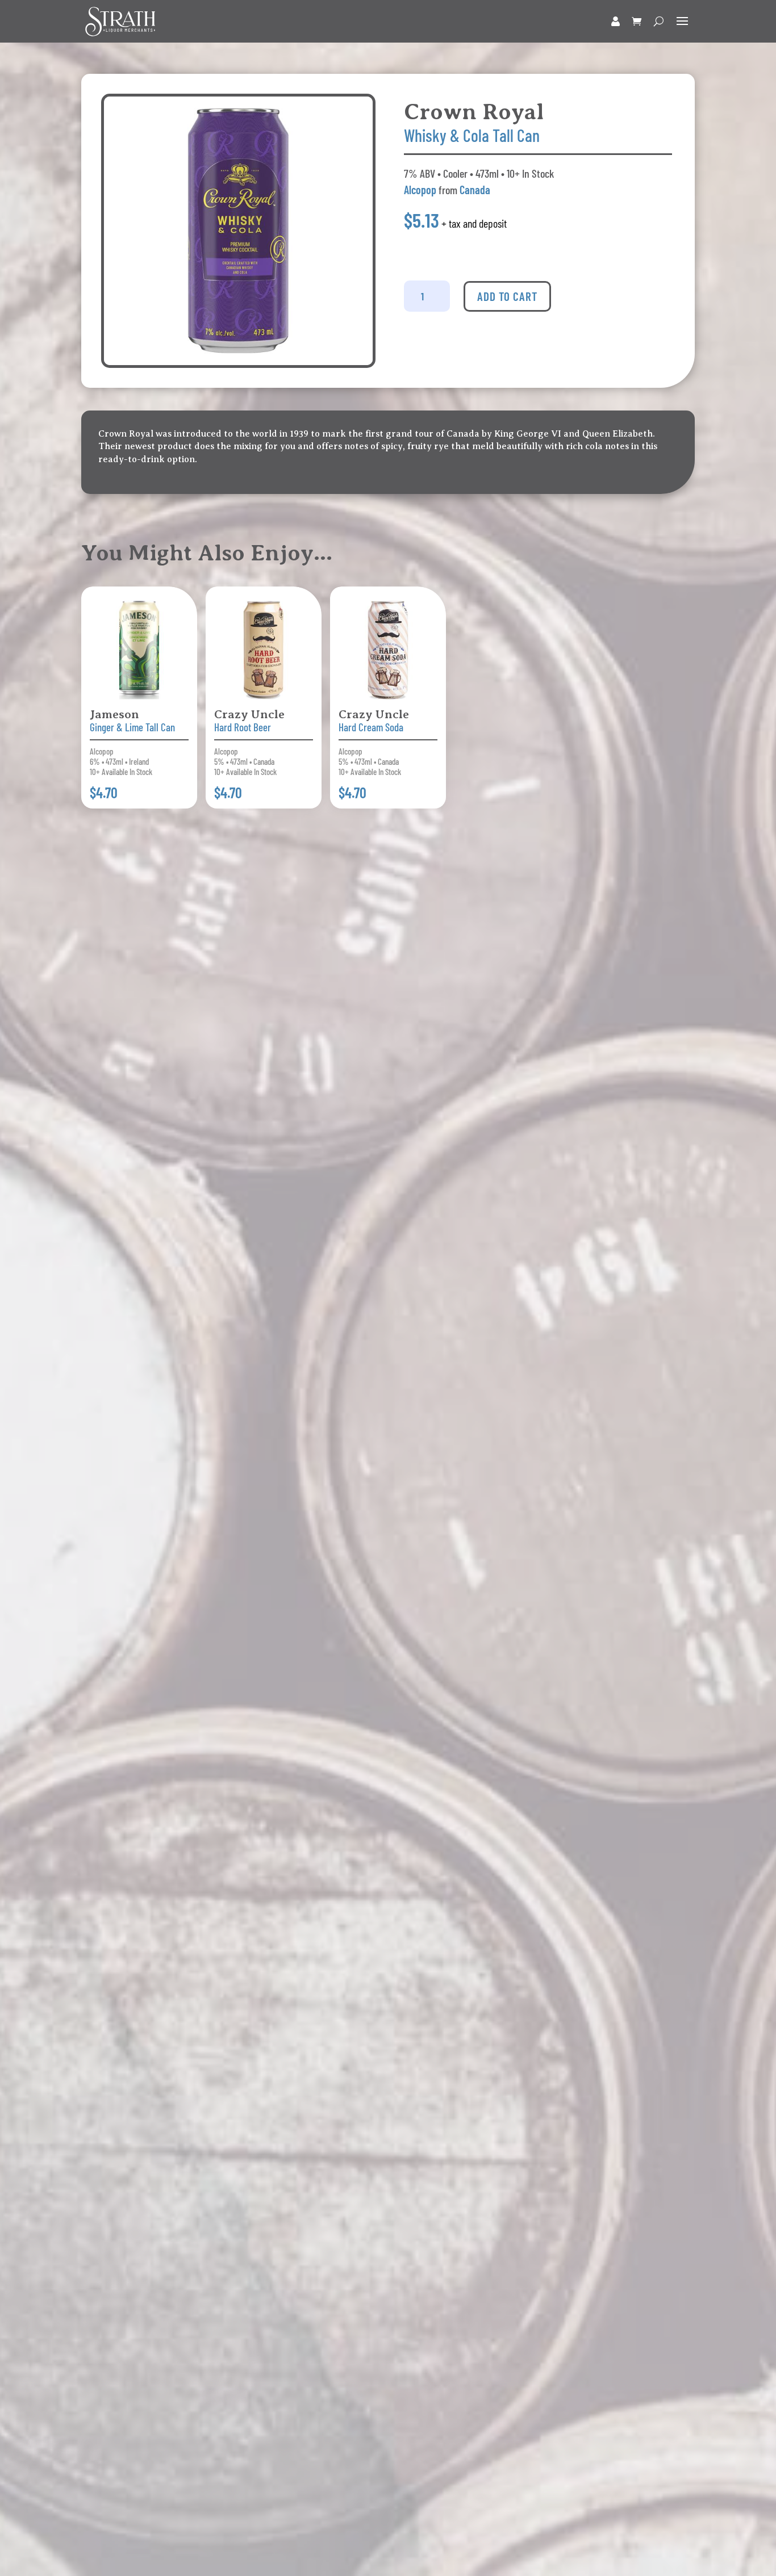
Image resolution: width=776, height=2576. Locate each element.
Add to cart (507, 296)
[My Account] (616, 21)
